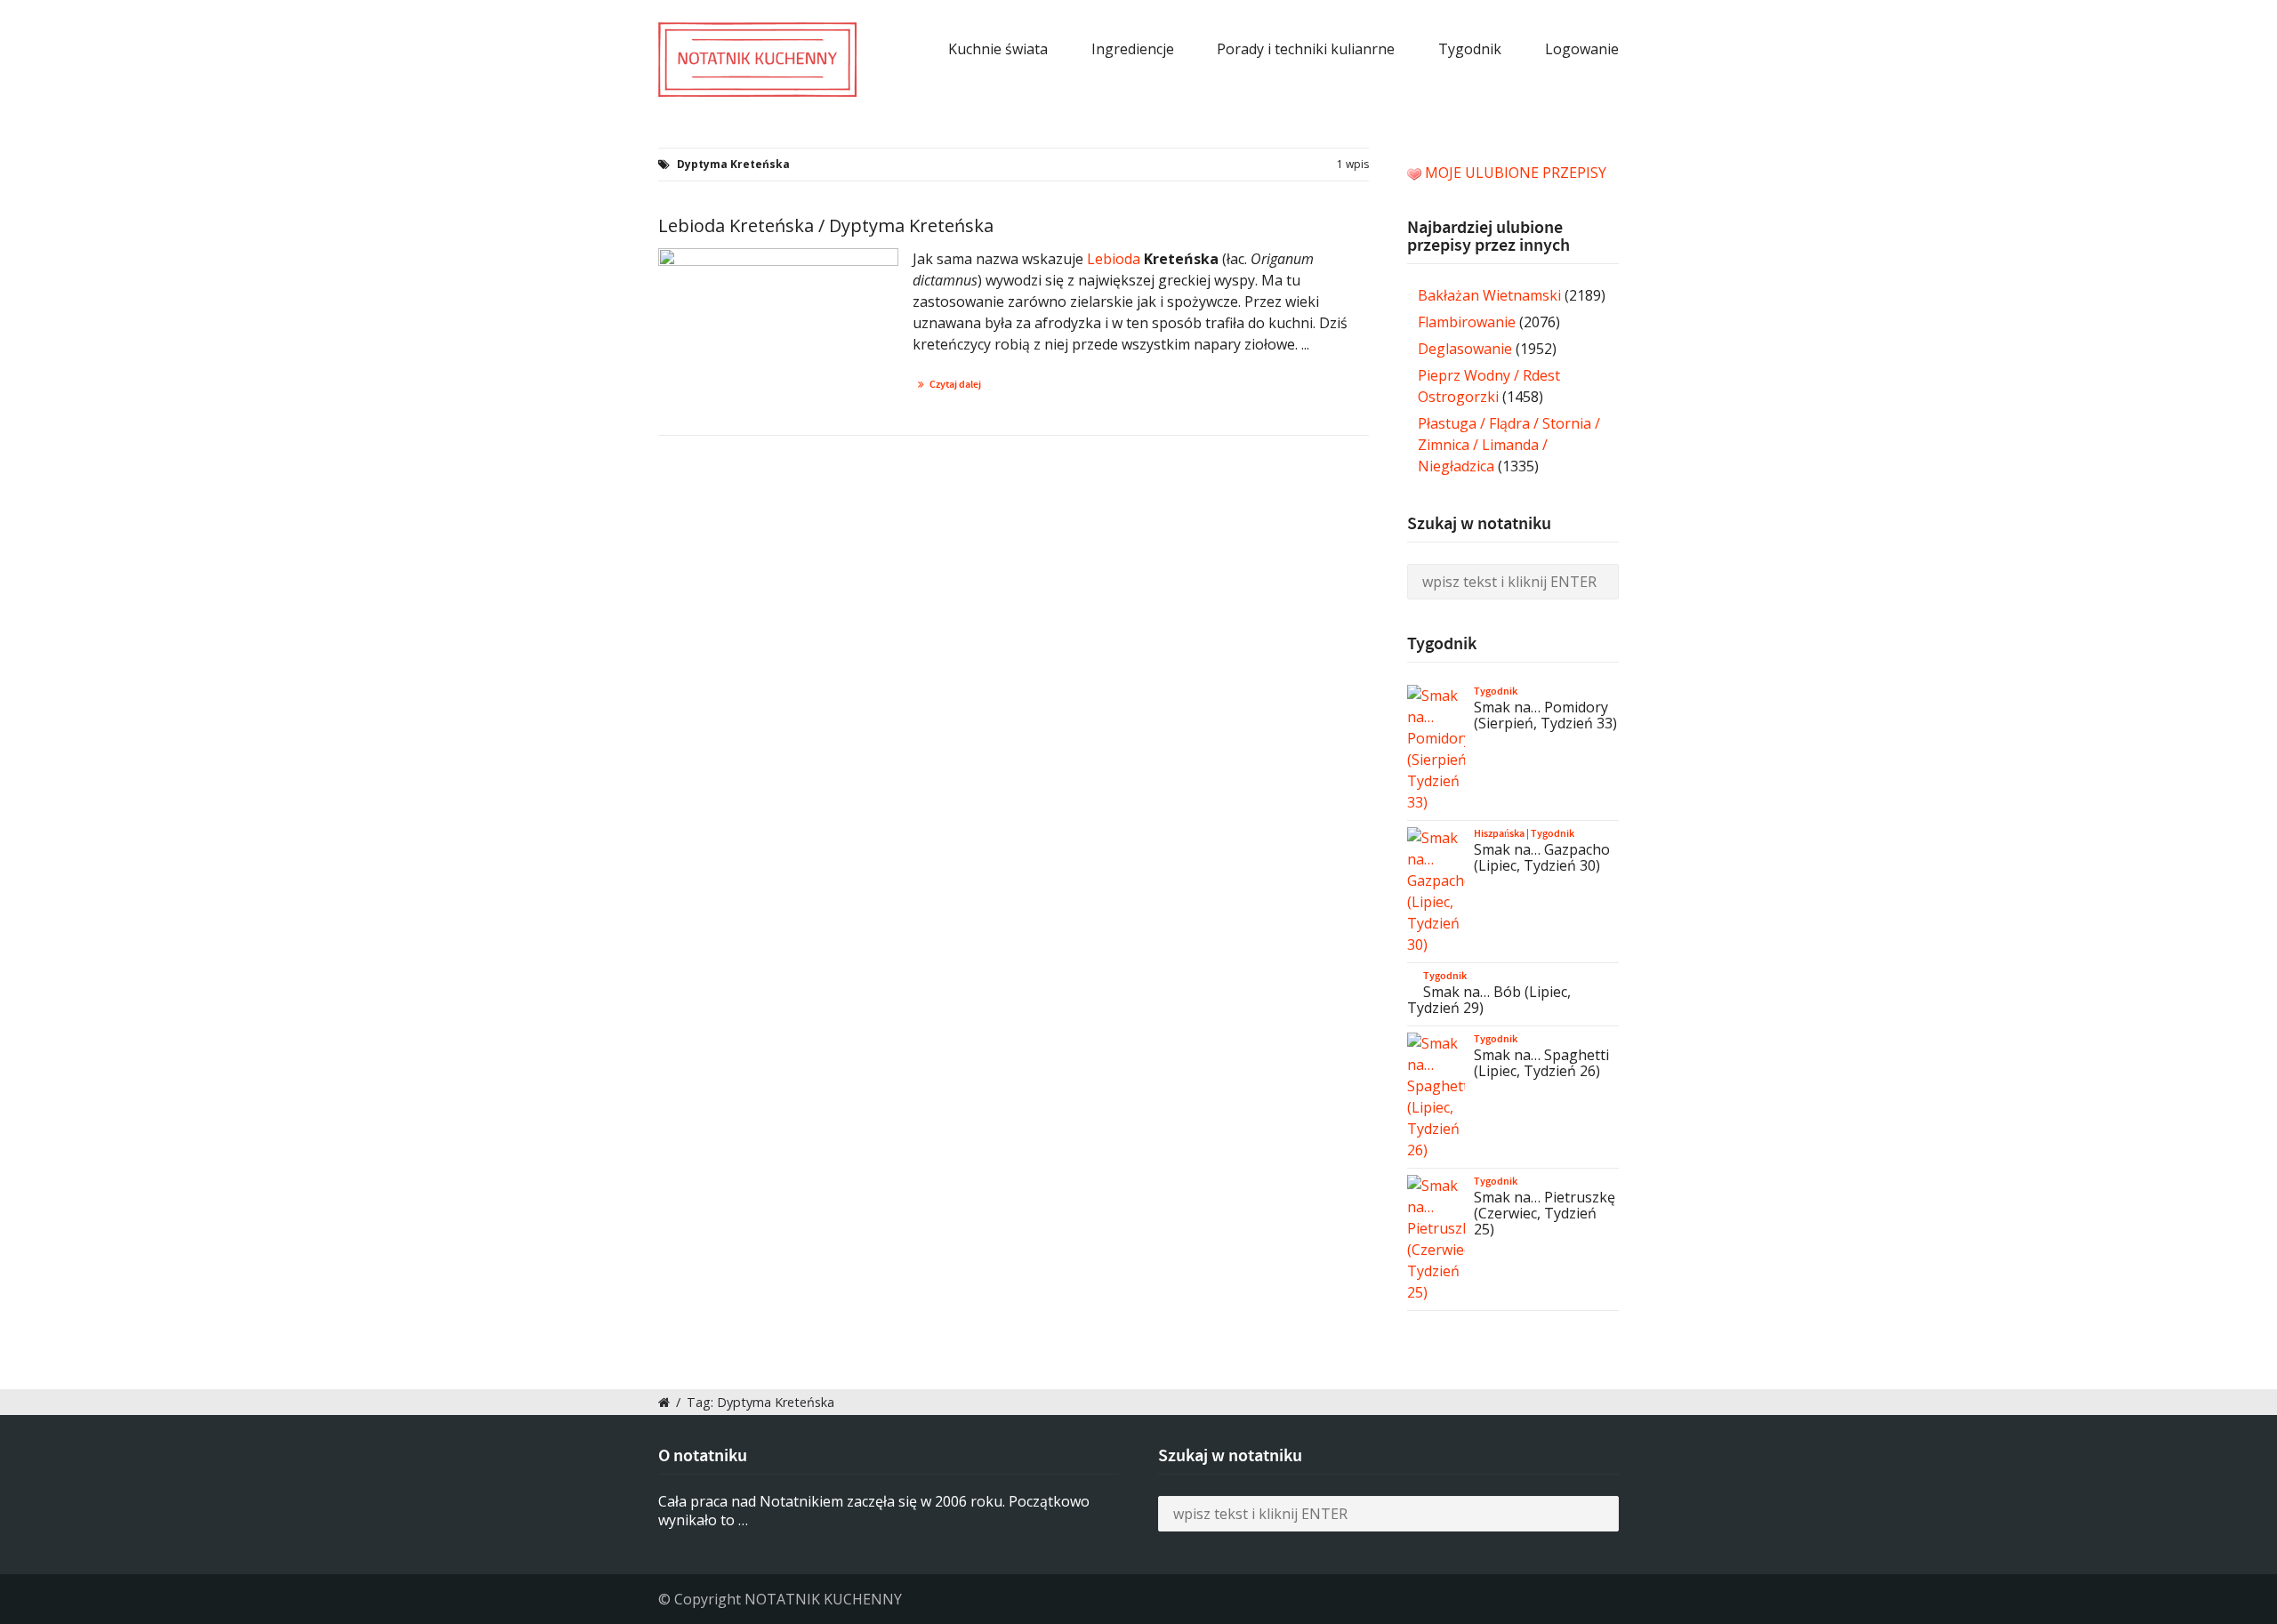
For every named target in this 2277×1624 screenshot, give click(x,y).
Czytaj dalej (955, 384)
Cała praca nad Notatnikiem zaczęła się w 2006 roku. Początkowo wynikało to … (874, 1511)
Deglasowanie (1465, 349)
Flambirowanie (1467, 322)
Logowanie (1582, 49)
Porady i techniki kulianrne (1306, 49)
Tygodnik (1470, 49)
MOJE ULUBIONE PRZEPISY (1516, 173)
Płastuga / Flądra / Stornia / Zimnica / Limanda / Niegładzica (1509, 445)
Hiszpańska (1499, 833)
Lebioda (1114, 259)
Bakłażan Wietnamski (1489, 295)
